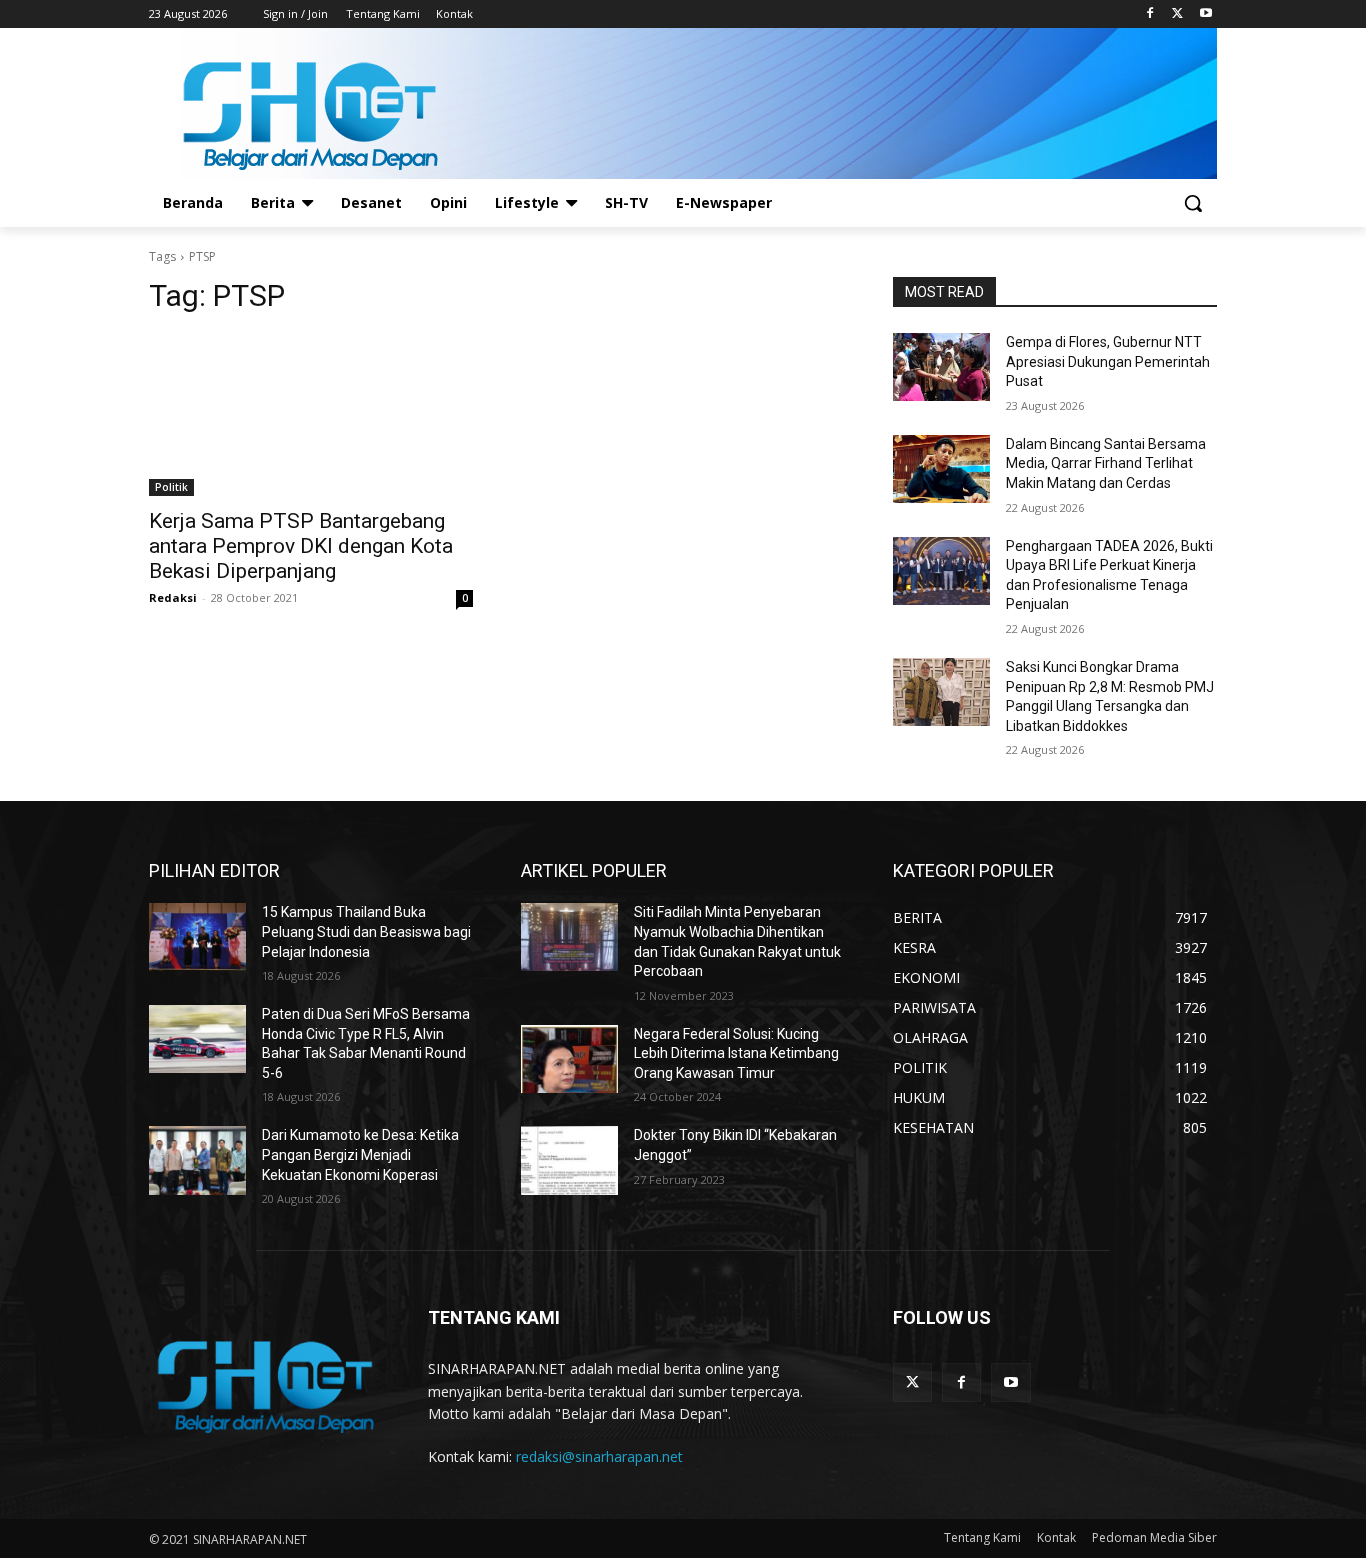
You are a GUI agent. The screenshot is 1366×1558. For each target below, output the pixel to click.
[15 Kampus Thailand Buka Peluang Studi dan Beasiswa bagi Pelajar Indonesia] (197, 937)
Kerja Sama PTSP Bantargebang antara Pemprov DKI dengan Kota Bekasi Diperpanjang (301, 546)
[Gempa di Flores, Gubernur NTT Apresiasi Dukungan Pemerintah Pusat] (941, 367)
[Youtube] (1205, 14)
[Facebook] (1150, 14)
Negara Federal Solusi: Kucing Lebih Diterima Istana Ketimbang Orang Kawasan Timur (736, 1053)
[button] (1193, 203)
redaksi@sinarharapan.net (599, 1456)
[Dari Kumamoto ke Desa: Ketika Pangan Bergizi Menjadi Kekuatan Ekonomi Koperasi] (197, 1160)
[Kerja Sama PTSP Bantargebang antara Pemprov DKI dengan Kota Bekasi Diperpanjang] (311, 415)
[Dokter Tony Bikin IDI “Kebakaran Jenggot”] (569, 1160)
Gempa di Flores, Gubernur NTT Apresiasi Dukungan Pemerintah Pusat (1108, 361)
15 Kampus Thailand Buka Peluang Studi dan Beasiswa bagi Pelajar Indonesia (366, 931)
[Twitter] (1177, 14)
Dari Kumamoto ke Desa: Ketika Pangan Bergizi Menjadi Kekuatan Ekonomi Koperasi (360, 1154)
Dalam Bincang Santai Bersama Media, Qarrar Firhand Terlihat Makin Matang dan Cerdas (1106, 463)
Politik (171, 487)
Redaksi (173, 597)
